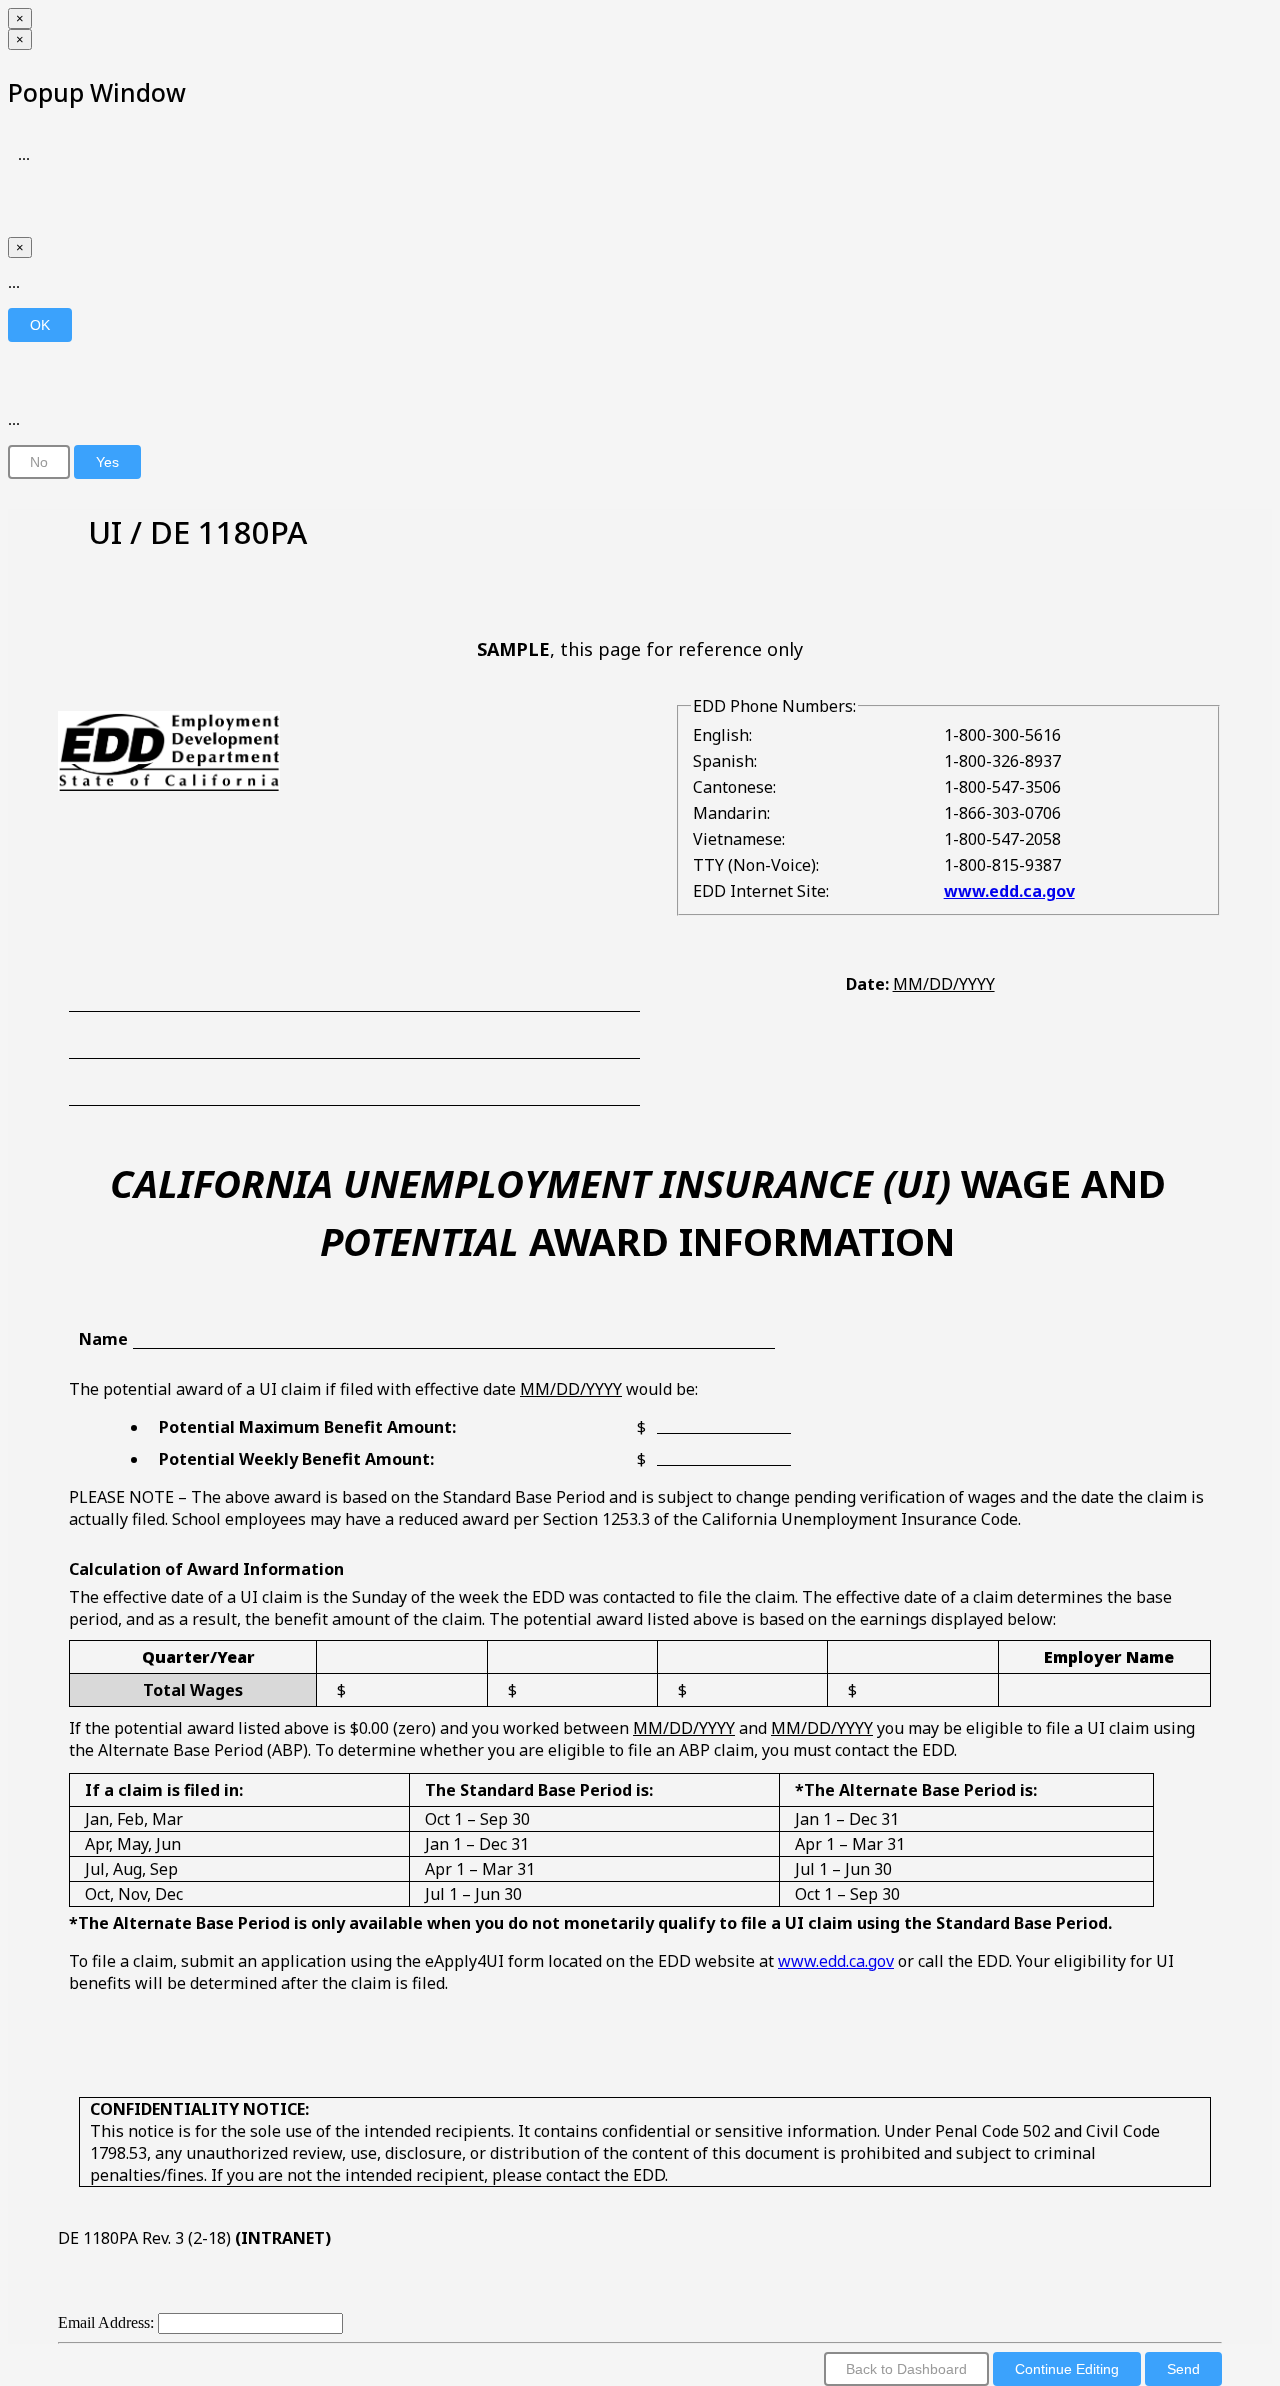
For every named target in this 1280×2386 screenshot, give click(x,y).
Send (1183, 2369)
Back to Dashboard (906, 2369)
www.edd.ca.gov (1009, 891)
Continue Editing (1067, 2369)
